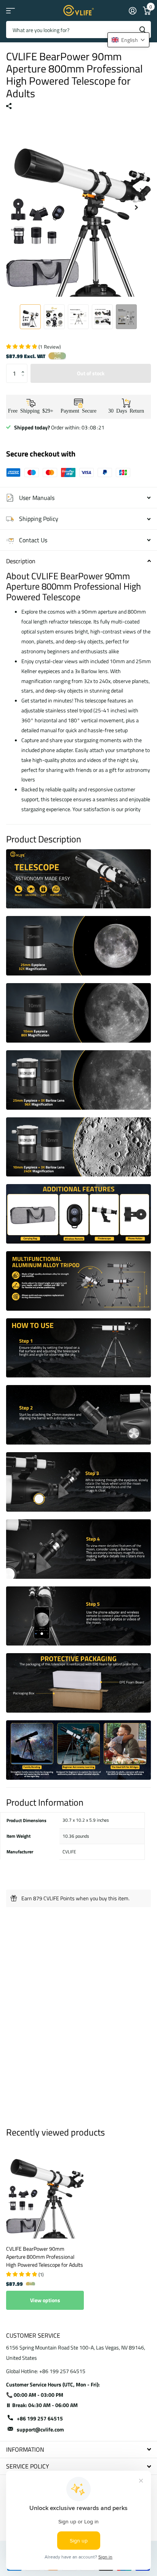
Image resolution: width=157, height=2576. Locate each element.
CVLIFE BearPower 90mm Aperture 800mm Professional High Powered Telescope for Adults (45, 2257)
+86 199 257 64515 (40, 2418)
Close (78, 2450)
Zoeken (143, 30)
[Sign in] (132, 11)
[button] (25, 367)
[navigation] (30, 317)
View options (45, 2300)
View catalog (10, 10)
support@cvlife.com (40, 2429)
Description (21, 561)
